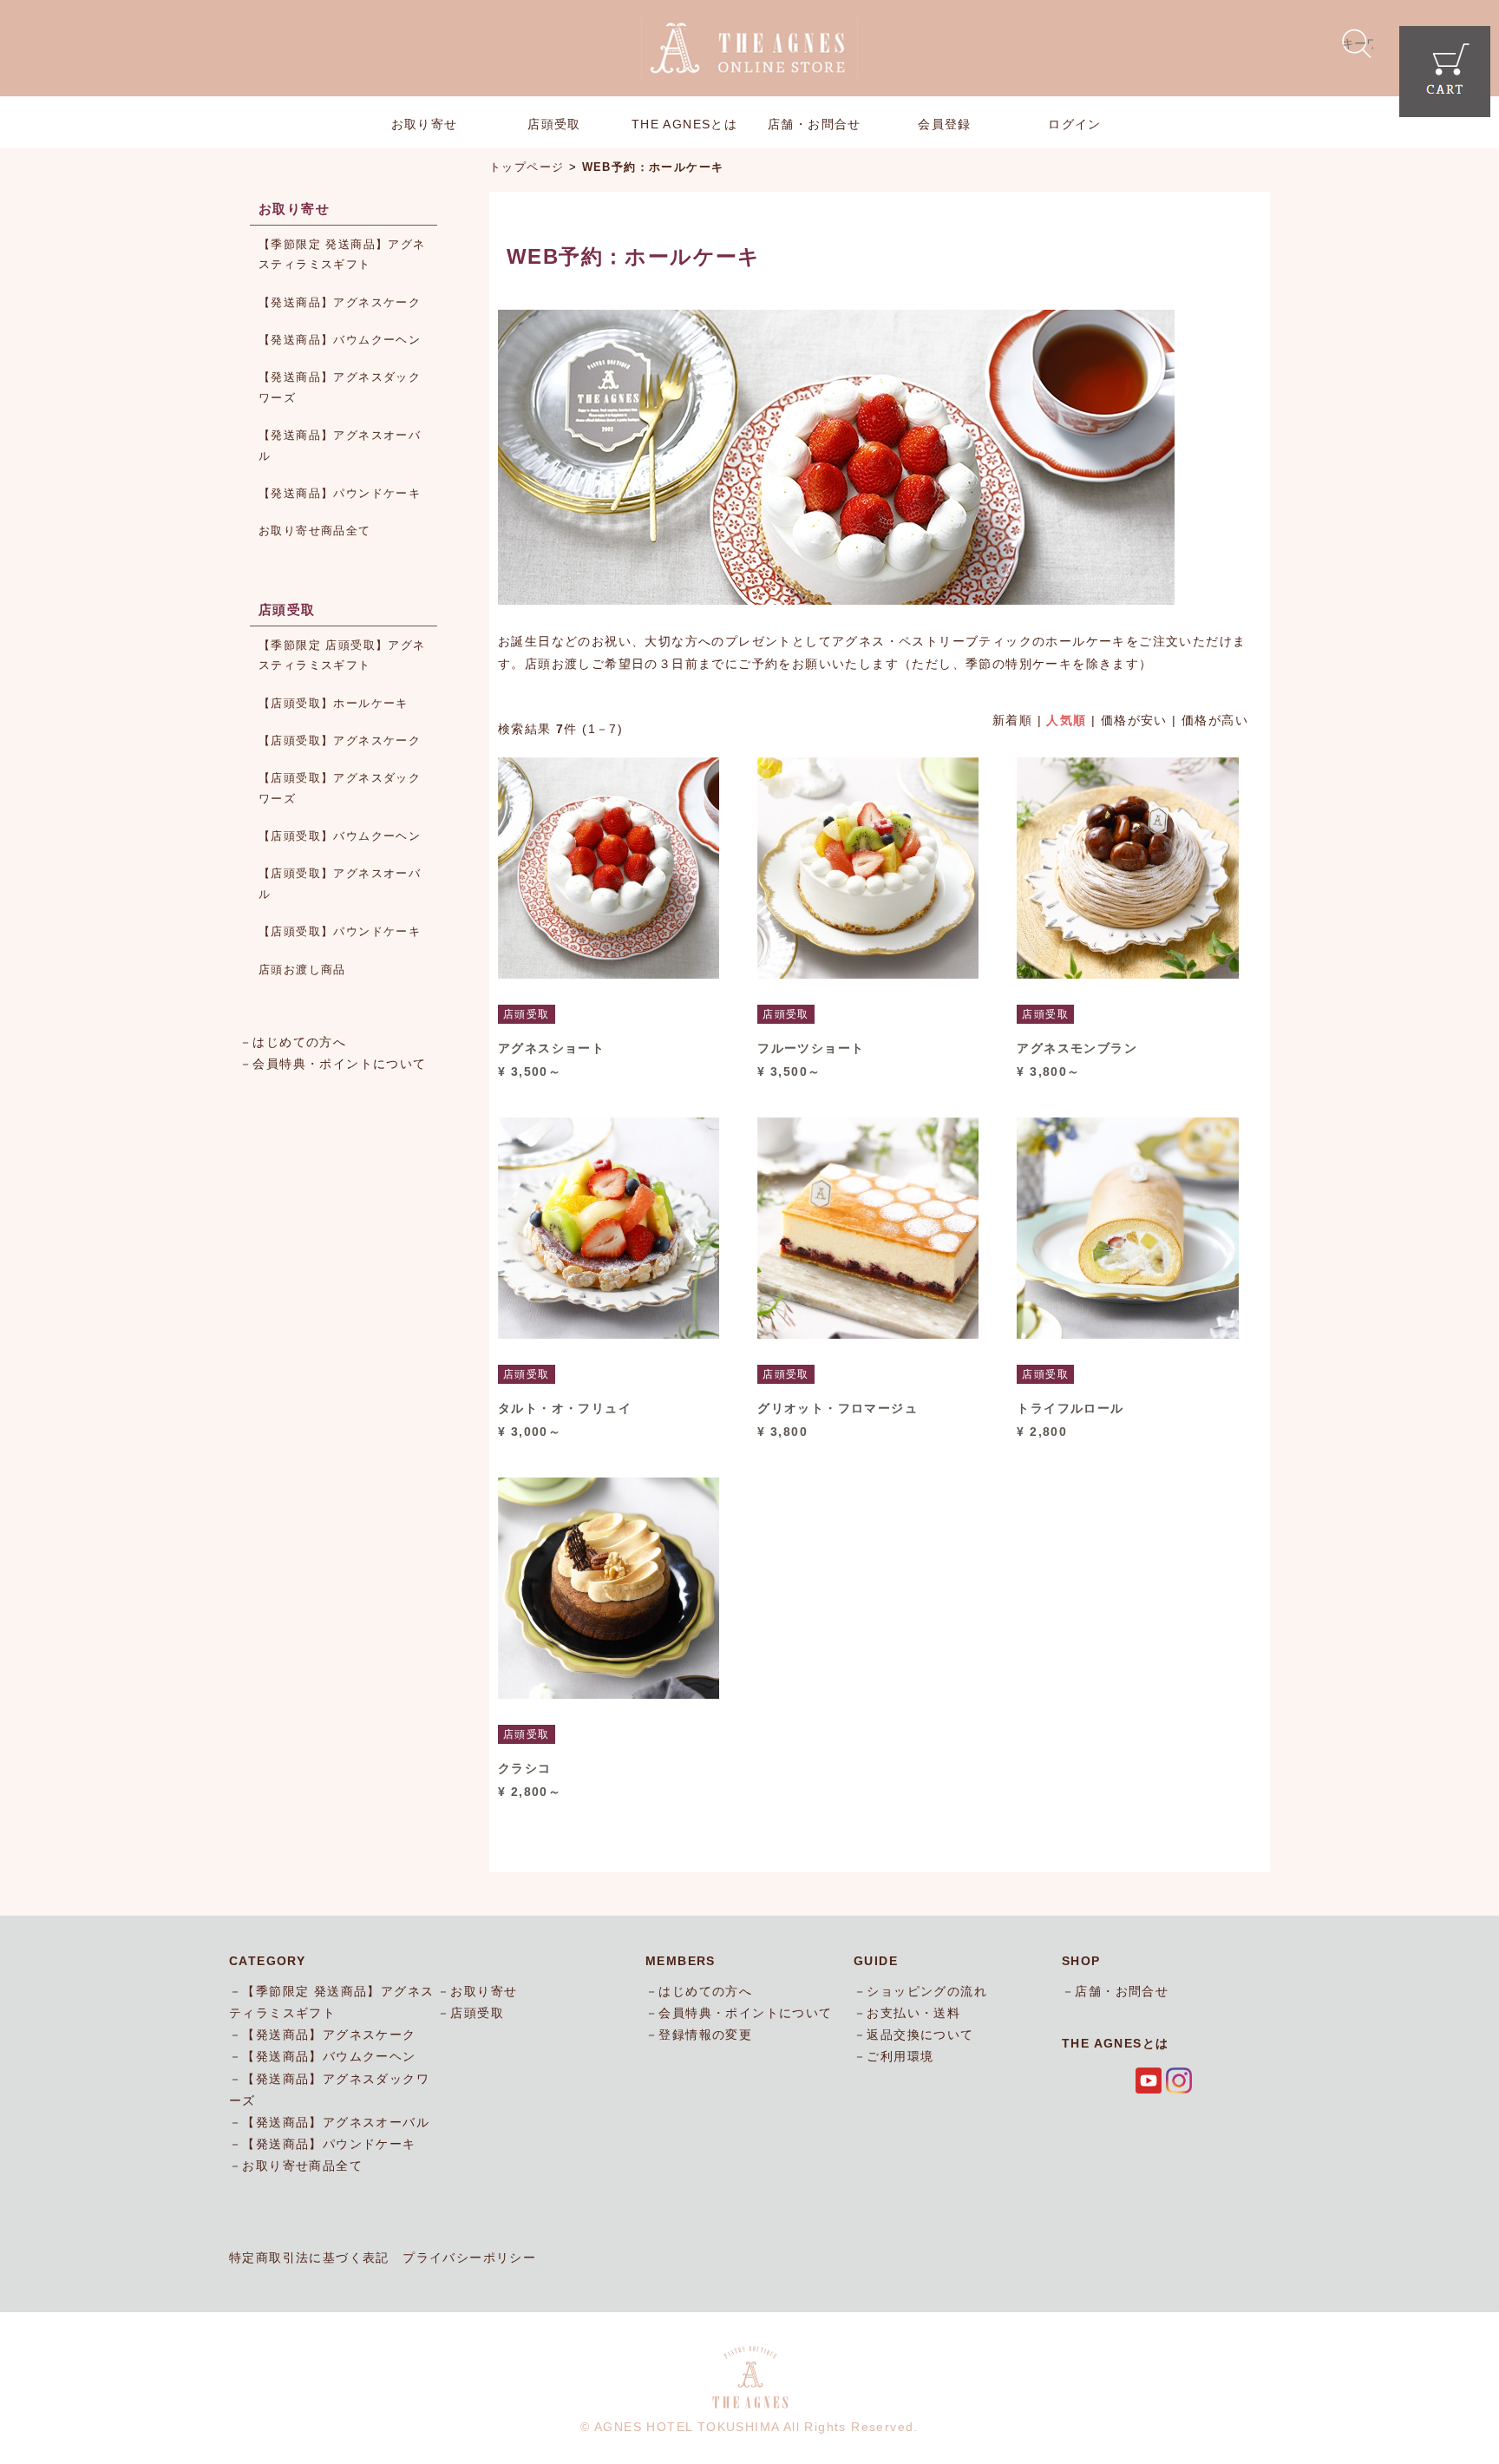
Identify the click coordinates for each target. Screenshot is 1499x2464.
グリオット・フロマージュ (838, 1408)
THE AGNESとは (684, 124)
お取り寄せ (425, 124)
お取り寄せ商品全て (315, 531)
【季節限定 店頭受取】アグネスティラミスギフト (342, 655)
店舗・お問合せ (815, 124)
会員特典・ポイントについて (745, 2013)
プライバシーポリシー (469, 2258)
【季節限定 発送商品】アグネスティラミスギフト (342, 254)
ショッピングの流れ (927, 1991)
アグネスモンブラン (1077, 1048)
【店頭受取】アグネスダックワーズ (340, 788)
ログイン (1075, 124)
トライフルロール (1070, 1408)
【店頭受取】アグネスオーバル (340, 883)
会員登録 (945, 124)
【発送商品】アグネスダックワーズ (340, 387)
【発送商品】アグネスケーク (340, 302)
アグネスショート (551, 1048)
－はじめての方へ (293, 1042)
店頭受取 (554, 124)
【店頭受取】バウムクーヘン (340, 836)
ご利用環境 (900, 2056)
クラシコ (525, 1768)
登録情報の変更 (705, 2035)
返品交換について (920, 2035)
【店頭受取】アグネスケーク (340, 741)
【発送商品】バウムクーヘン (340, 340)
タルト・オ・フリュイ (565, 1408)
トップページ (527, 167)
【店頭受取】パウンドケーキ (340, 931)
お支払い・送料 (913, 2013)
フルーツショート (811, 1048)
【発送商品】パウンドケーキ (340, 493)
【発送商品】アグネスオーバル (340, 445)
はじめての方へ (705, 1991)
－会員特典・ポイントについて (333, 1064)
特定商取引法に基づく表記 (309, 2258)
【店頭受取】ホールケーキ (334, 703)
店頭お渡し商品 (302, 970)
